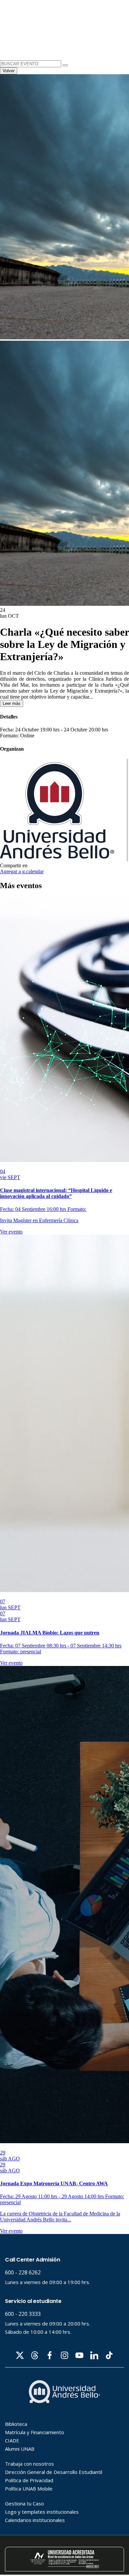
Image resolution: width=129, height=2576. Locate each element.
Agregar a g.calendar (22, 871)
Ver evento (11, 1232)
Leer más (12, 703)
